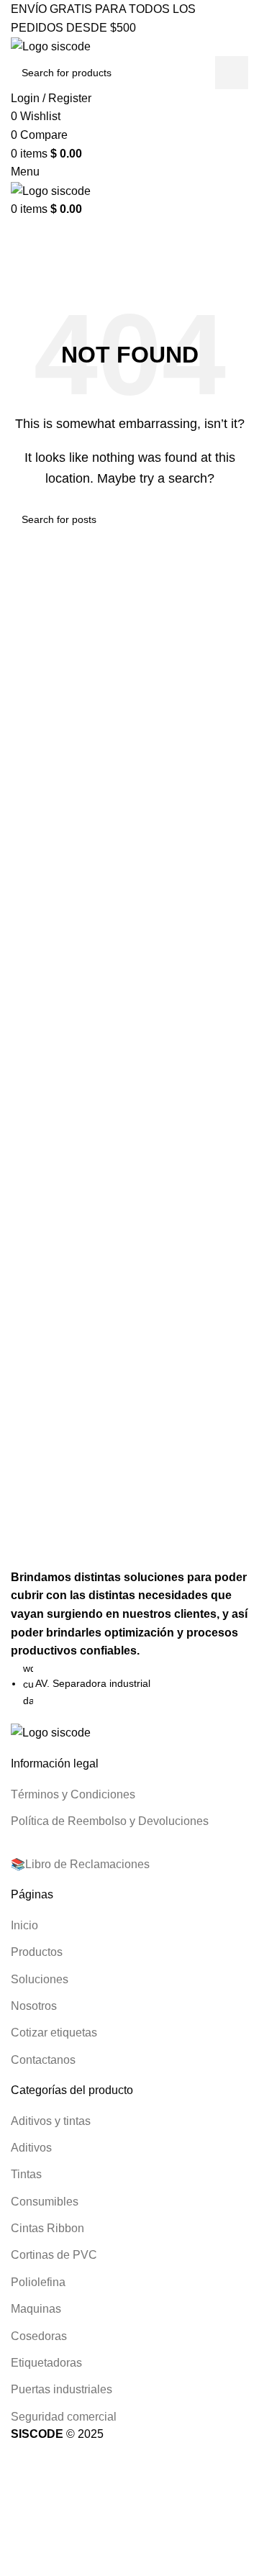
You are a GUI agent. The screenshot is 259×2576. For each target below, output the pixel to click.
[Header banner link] (129, 1288)
